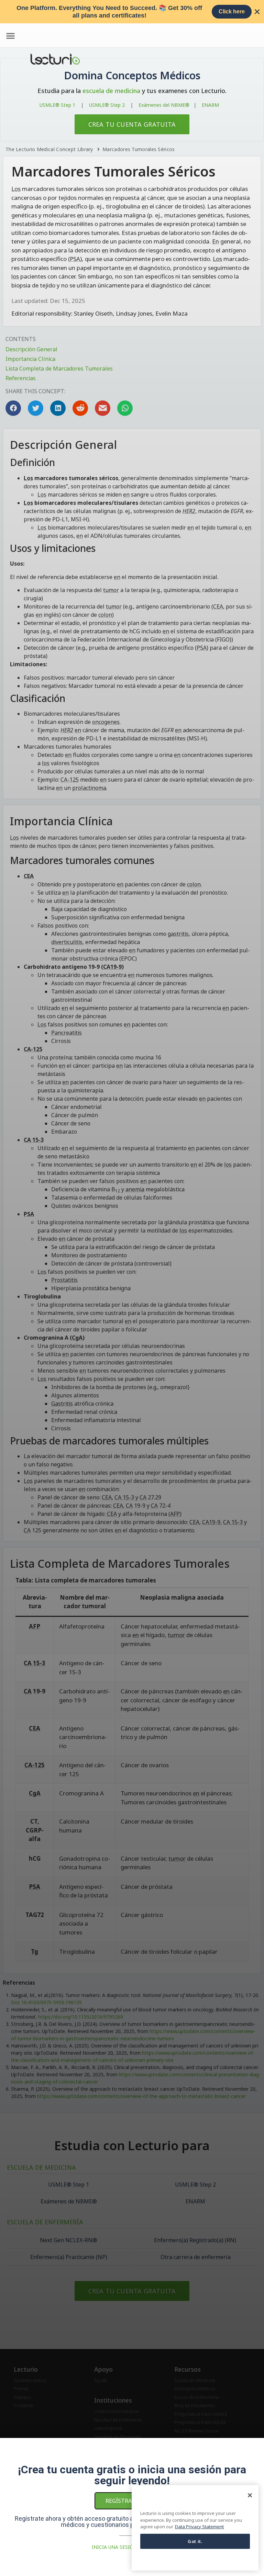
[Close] (250, 2495)
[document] (132, 1288)
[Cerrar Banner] (257, 12)
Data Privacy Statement (199, 2527)
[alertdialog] (132, 12)
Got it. (195, 2541)
